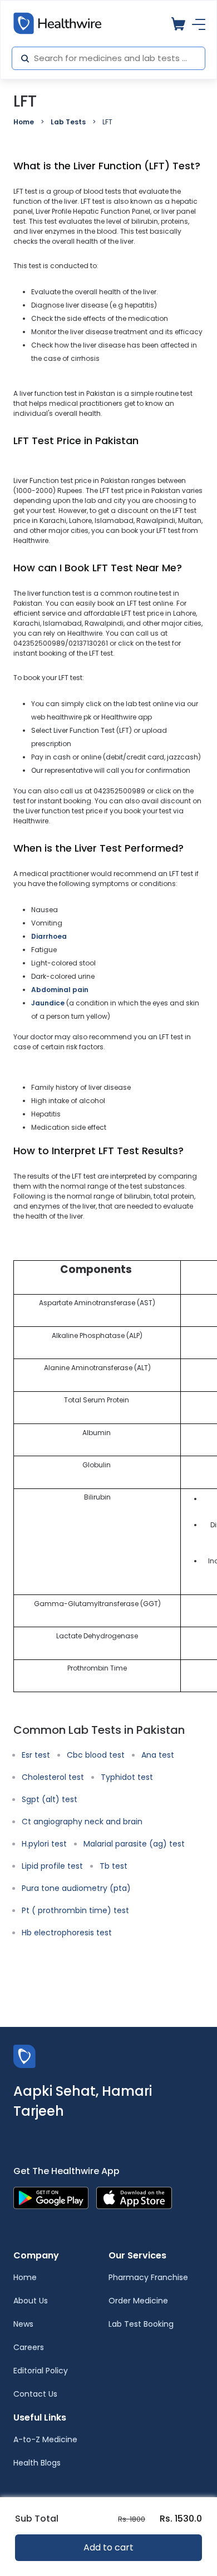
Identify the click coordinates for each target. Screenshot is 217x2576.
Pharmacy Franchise (148, 2277)
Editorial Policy (41, 2371)
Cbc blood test (96, 1755)
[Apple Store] (134, 2197)
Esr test (36, 1755)
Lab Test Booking (141, 2324)
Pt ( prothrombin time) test (75, 1910)
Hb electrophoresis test (67, 1933)
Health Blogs (37, 2463)
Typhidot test (127, 1777)
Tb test (114, 1866)
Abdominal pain (60, 990)
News (23, 2324)
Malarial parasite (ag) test (134, 1844)
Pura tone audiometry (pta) (76, 1888)
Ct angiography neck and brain (82, 1822)
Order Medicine (138, 2301)
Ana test (158, 1755)
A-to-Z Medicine (45, 2439)
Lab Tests (68, 122)
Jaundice (48, 1003)
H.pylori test (44, 1844)
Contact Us (35, 2394)
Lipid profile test (52, 1866)
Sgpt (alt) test (50, 1799)
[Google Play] (51, 2197)
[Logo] (24, 2056)
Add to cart (108, 2547)
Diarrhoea (49, 936)
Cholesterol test (53, 1777)
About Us (31, 2301)
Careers (29, 2347)
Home (24, 122)
